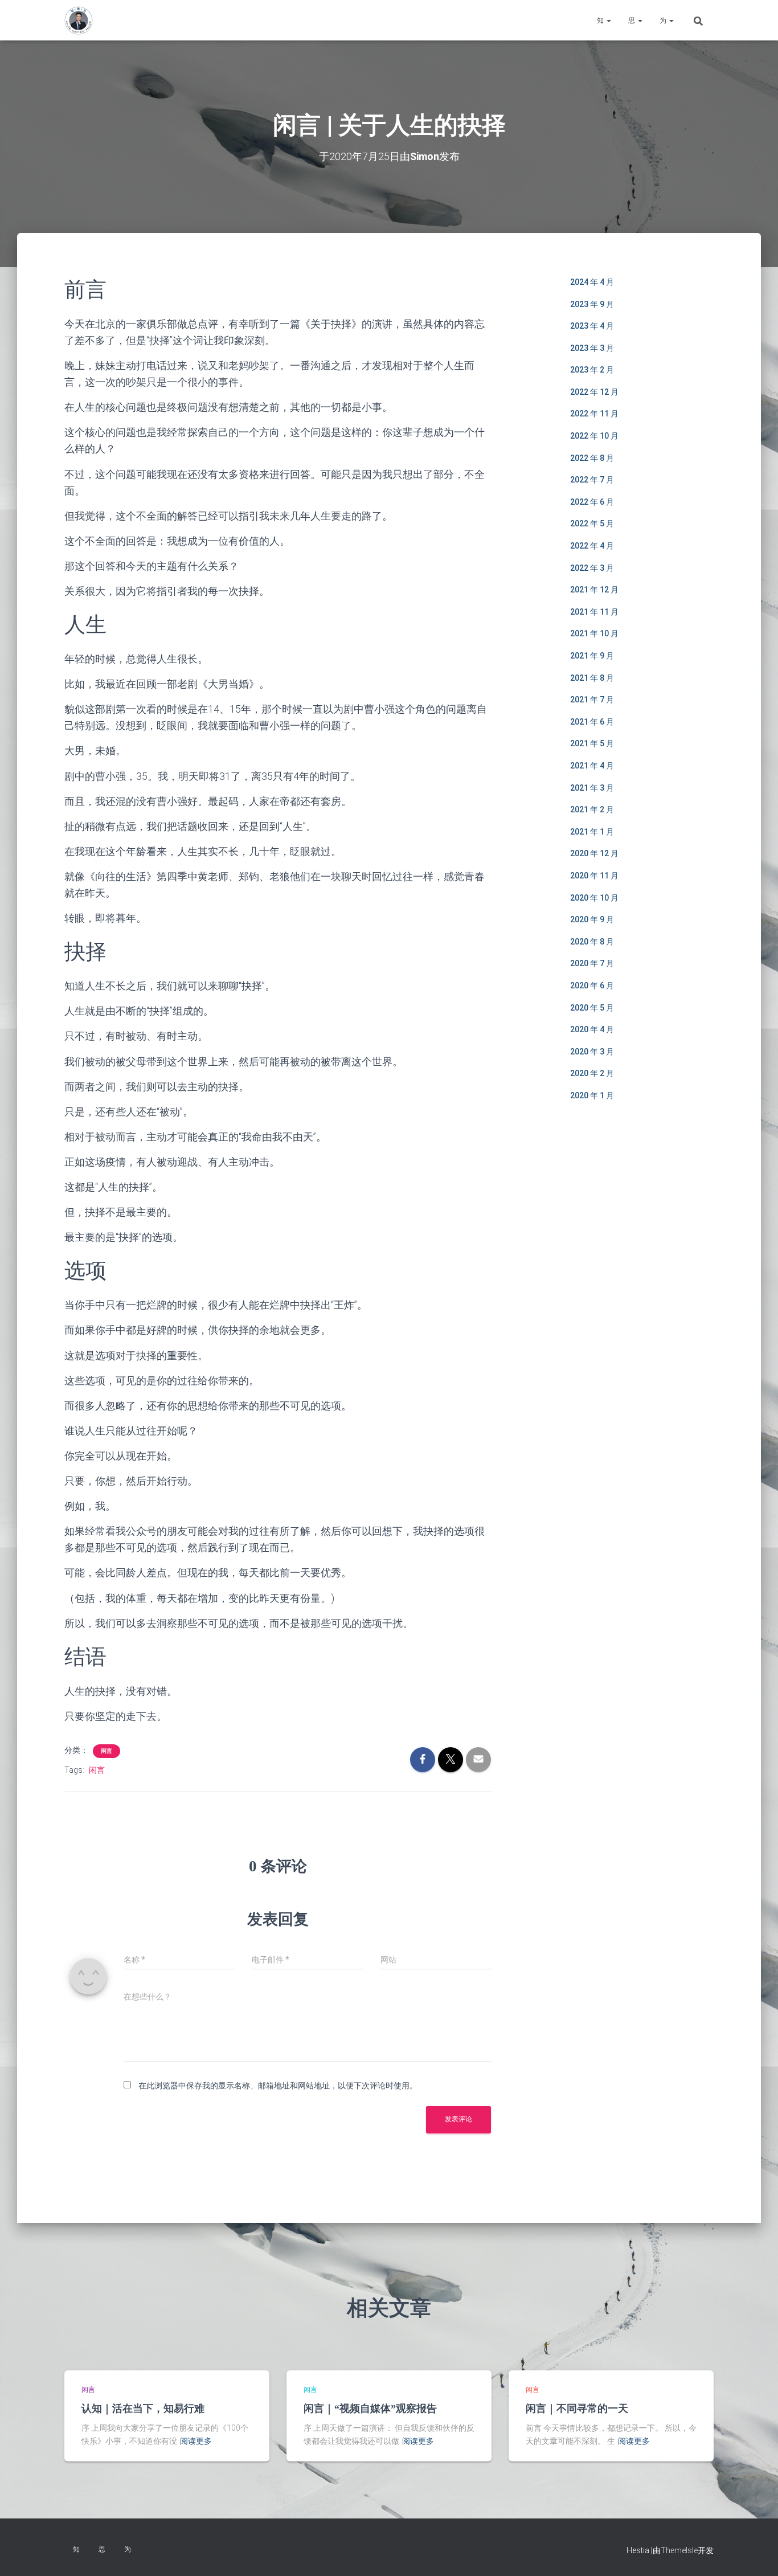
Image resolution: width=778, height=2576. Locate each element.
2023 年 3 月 (592, 348)
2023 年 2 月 (592, 370)
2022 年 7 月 (592, 480)
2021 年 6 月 (592, 722)
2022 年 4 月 (592, 546)
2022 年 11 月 (594, 414)
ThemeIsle (679, 2550)
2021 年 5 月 (592, 743)
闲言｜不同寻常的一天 (577, 2409)
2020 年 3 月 (592, 1052)
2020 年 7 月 (592, 963)
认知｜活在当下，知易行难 (143, 2409)
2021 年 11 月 (594, 612)
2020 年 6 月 (592, 986)
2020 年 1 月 (592, 1095)
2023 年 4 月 (592, 326)
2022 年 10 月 (594, 436)
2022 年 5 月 (592, 524)
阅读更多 (196, 2441)
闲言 (107, 1751)
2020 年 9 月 (592, 919)
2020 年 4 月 (592, 1029)
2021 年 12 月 (594, 590)
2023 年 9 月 (592, 304)
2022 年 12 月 (594, 392)
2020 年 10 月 (594, 898)
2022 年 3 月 (592, 568)
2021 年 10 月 (594, 633)
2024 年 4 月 (592, 282)
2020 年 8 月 (592, 942)
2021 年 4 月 (592, 766)
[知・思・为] (79, 21)
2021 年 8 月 (592, 678)
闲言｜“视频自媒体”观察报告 (370, 2409)
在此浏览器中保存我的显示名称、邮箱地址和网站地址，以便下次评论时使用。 (278, 2086)
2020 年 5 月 (592, 1008)
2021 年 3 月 (592, 788)
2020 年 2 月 (592, 1073)
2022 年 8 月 (592, 458)
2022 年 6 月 (592, 502)
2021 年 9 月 (592, 656)
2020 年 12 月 (594, 853)
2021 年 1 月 (592, 832)
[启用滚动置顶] (756, 2553)
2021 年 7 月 (592, 700)
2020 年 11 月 (594, 876)
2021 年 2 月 (592, 809)
